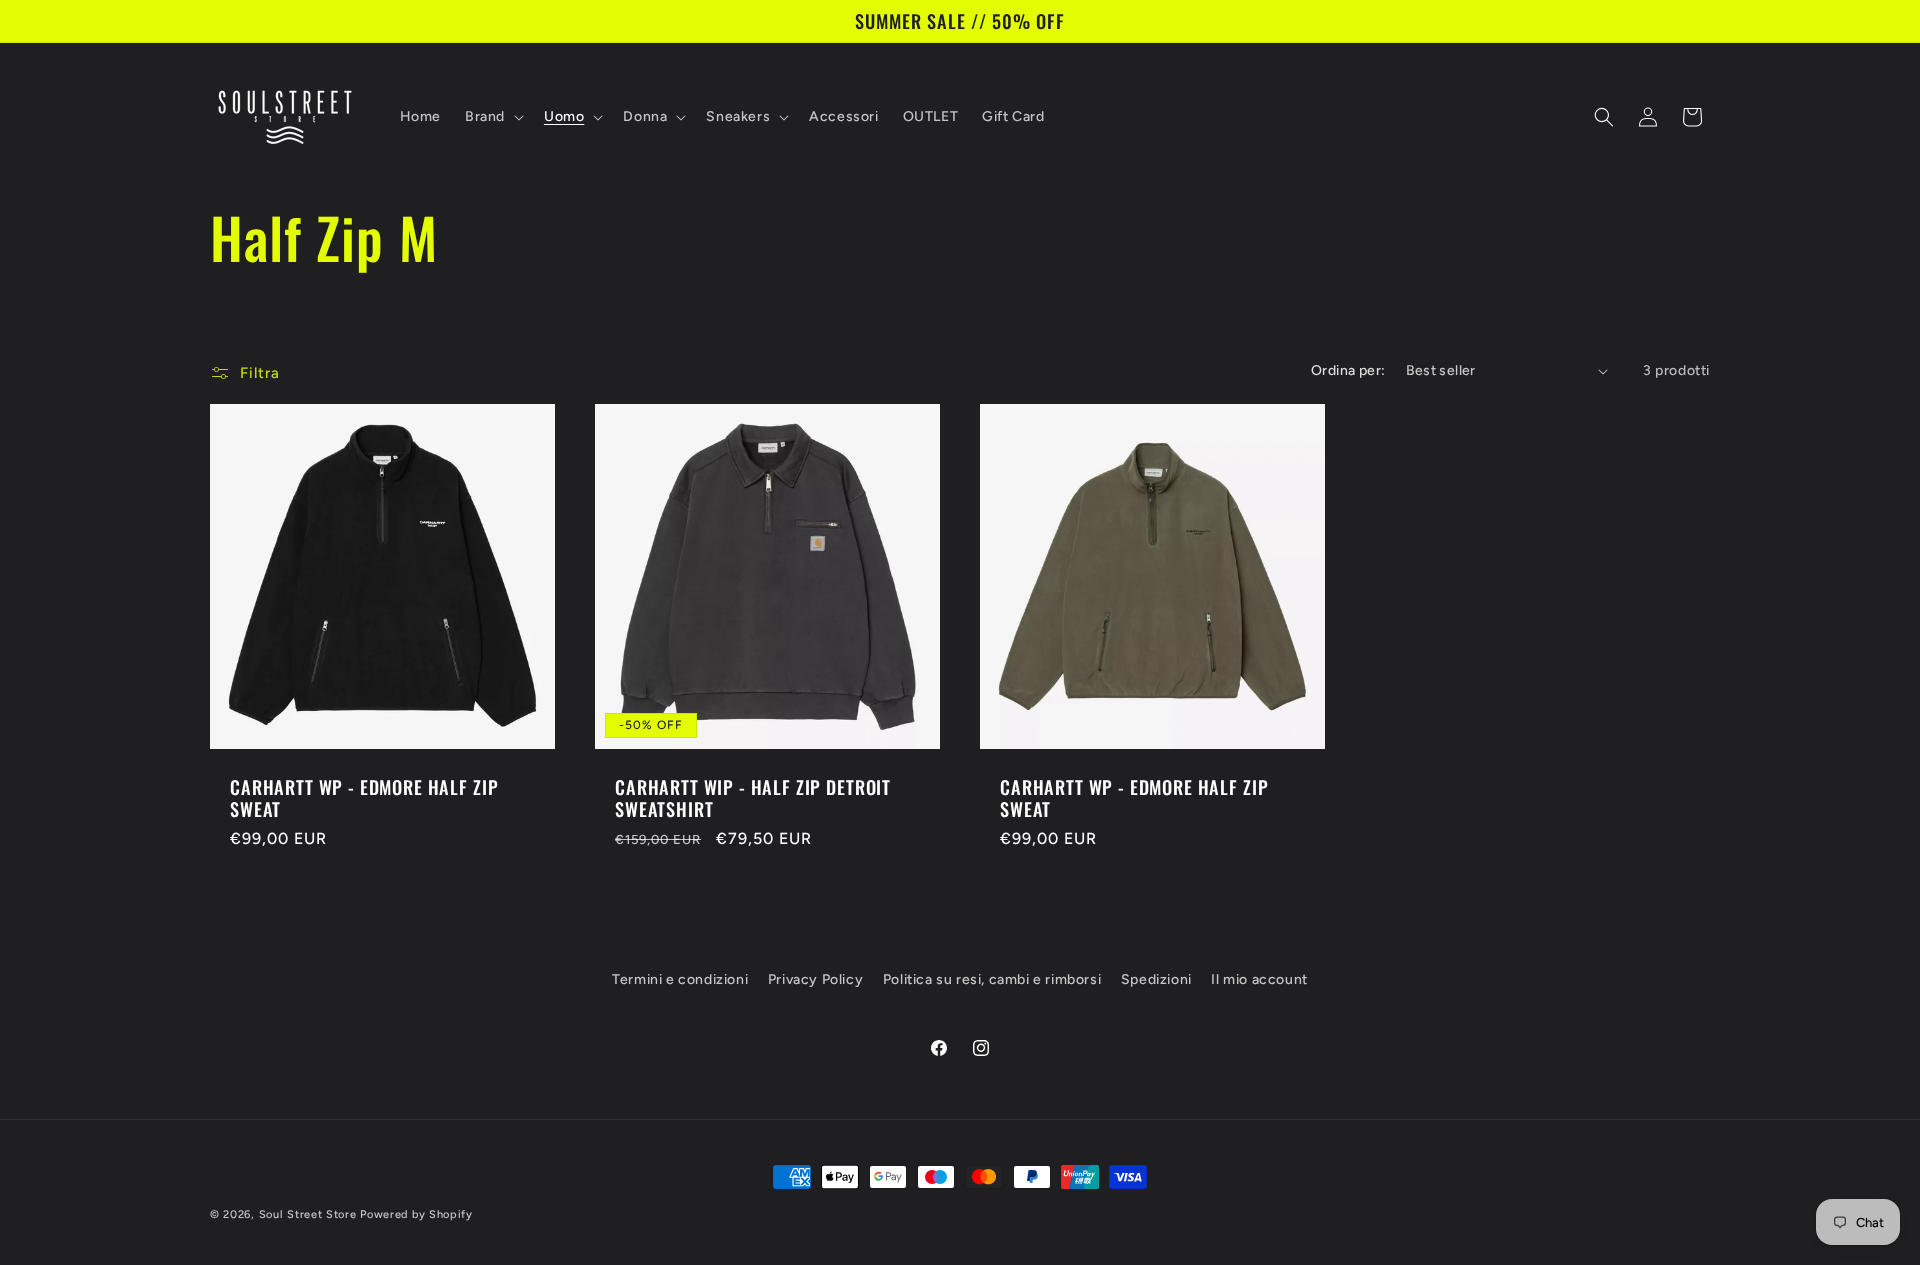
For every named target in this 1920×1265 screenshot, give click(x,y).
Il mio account (1259, 979)
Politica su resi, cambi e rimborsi (992, 979)
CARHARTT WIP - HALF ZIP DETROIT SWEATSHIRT (753, 798)
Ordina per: (1348, 370)
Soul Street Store (308, 1214)
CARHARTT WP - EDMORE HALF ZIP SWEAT (364, 798)
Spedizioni (1156, 979)
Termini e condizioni (680, 979)
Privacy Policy (815, 979)
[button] (492, 117)
